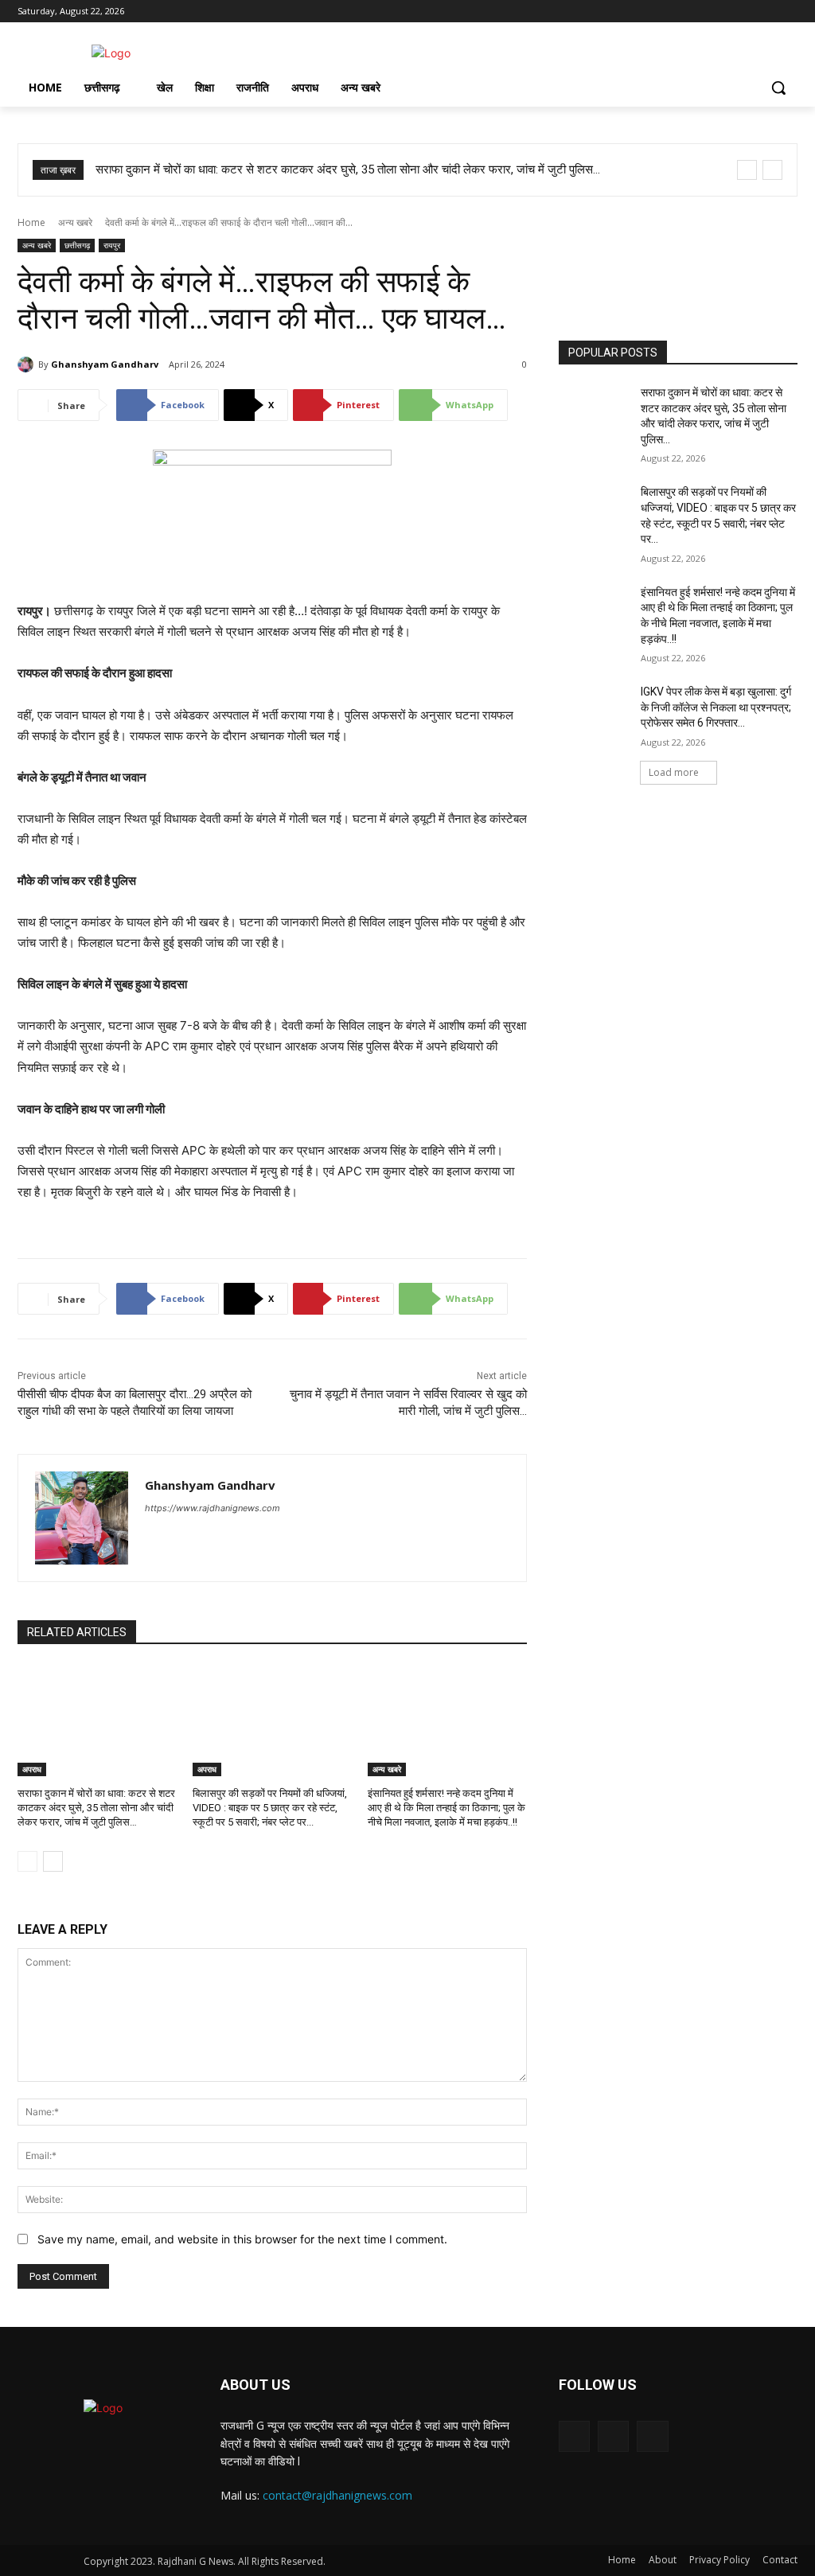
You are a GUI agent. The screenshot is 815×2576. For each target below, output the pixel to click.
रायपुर (112, 245)
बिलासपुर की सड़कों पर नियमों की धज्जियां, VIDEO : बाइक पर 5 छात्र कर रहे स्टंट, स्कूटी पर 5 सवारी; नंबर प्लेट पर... (270, 1808)
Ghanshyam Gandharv (105, 364)
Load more (674, 772)
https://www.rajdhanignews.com (213, 1508)
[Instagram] (745, 12)
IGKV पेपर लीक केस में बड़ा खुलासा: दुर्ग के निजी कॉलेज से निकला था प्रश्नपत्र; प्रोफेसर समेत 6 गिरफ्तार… (716, 707)
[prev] (747, 170)
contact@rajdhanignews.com (337, 2495)
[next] (772, 170)
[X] (766, 12)
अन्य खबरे (75, 222)
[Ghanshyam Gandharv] (28, 364)
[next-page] (53, 1861)
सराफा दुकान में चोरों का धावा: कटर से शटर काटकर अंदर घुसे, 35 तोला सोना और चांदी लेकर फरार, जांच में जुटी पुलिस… (348, 170)
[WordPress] (179, 1535)
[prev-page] (27, 1861)
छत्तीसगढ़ (77, 245)
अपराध (32, 1769)
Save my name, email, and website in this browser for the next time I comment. (242, 2239)
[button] (778, 88)
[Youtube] (788, 12)
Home (31, 222)
